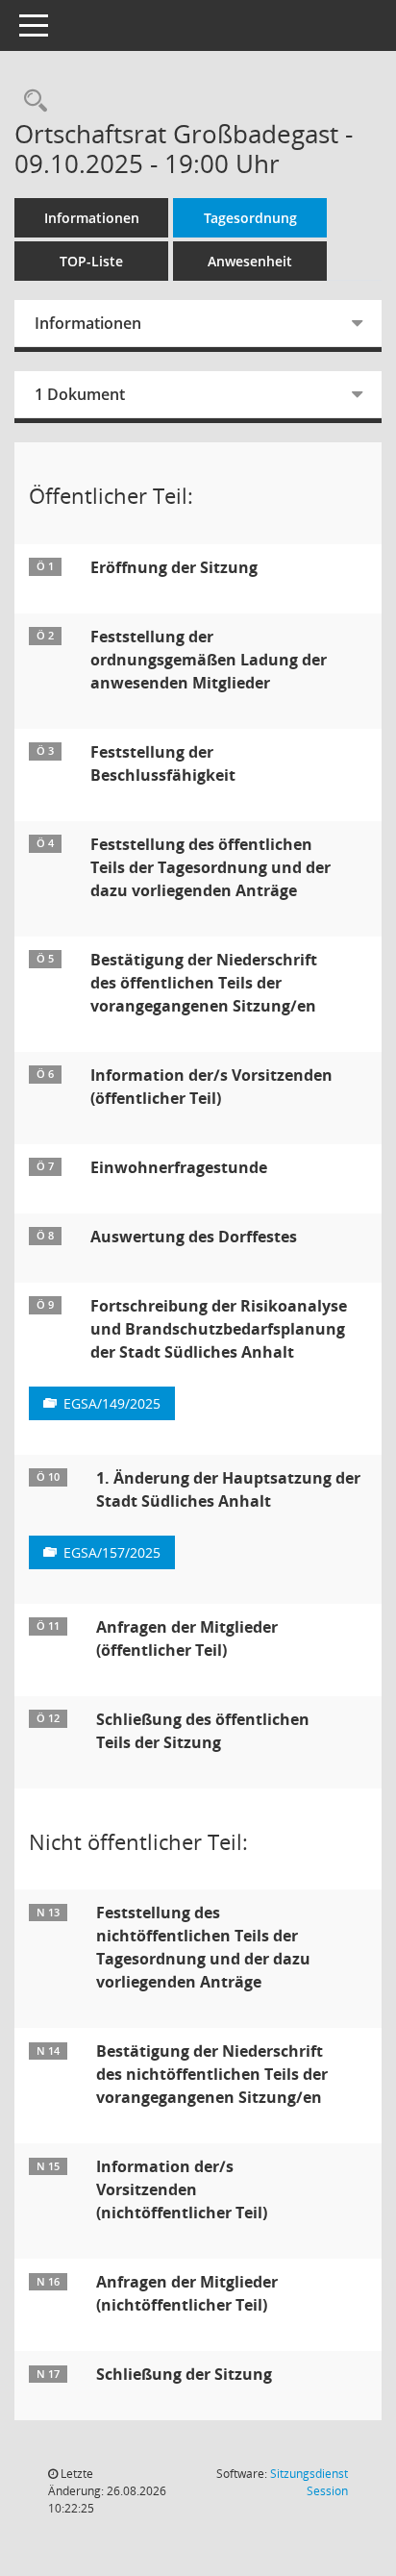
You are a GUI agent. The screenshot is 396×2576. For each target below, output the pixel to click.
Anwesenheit (250, 261)
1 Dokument (80, 394)
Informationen (92, 218)
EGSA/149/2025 (112, 1403)
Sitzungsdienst (309, 2482)
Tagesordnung (250, 218)
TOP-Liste (91, 261)
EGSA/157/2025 (112, 1552)
